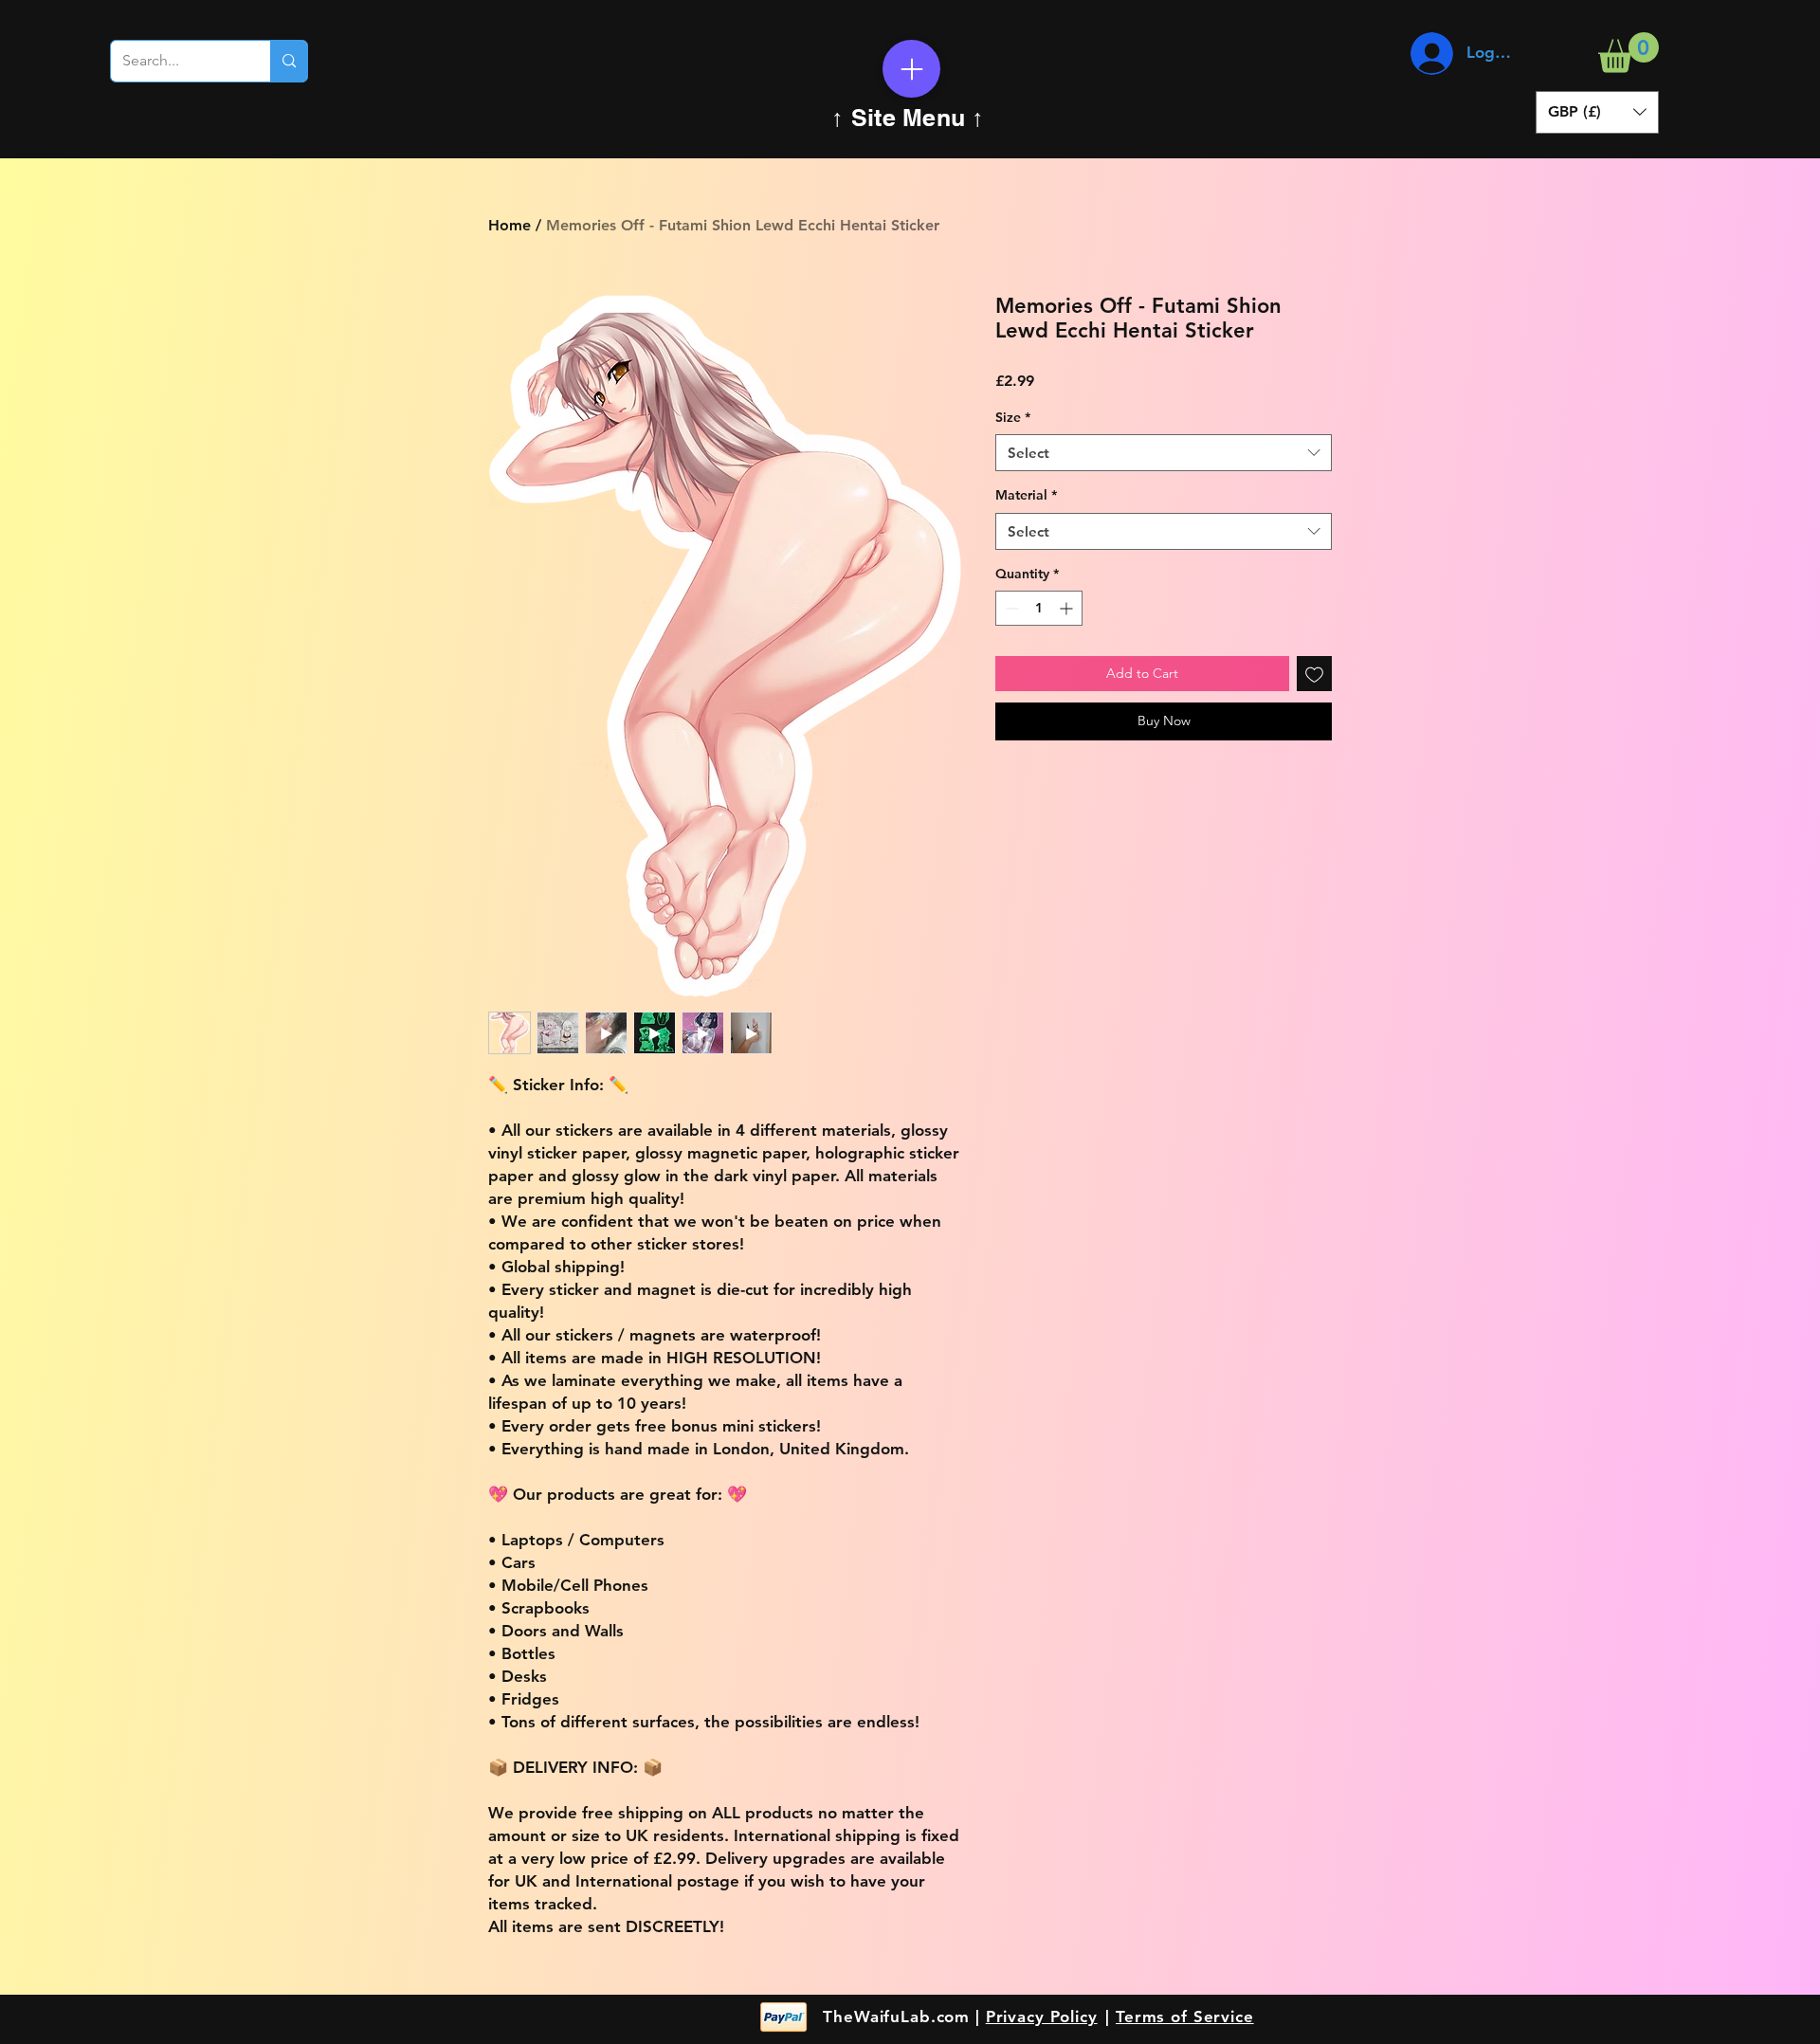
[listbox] (1597, 112)
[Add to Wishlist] (1314, 674)
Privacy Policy (1042, 2017)
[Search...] (289, 61)
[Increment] (1068, 608)
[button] (1629, 53)
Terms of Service (1185, 2017)
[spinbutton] (1039, 608)
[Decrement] (1010, 608)
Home (510, 225)
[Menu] (911, 69)
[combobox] (1164, 453)
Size (1013, 417)
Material (1026, 495)
